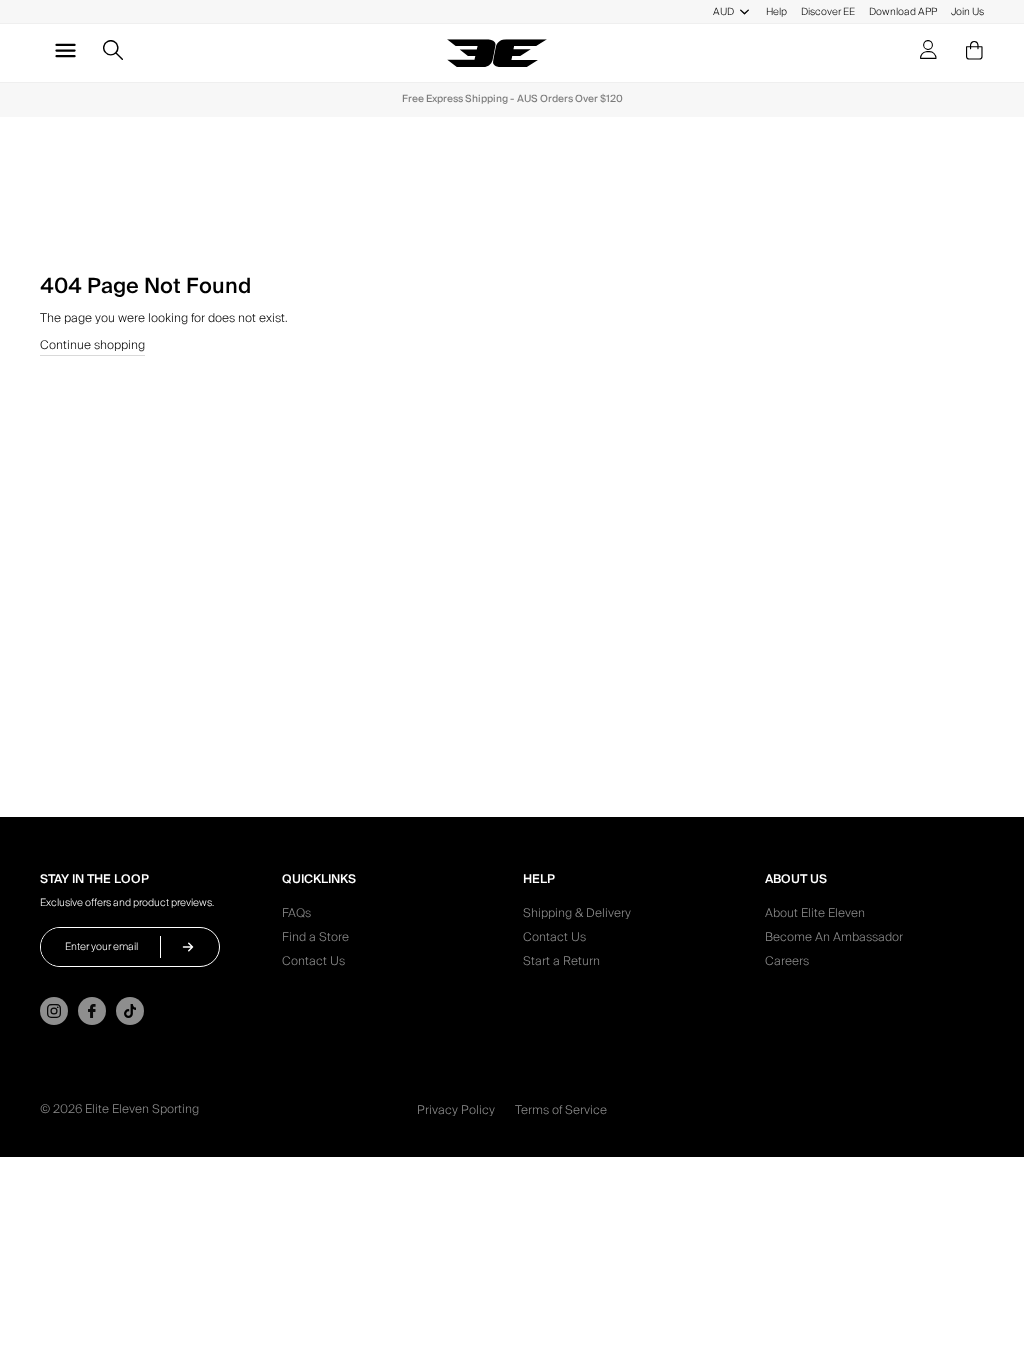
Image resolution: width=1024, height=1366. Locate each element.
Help (776, 11)
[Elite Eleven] (497, 53)
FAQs (296, 916)
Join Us (967, 11)
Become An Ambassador (834, 940)
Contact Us (313, 964)
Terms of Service (561, 1110)
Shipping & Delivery (577, 916)
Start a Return (561, 964)
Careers (787, 964)
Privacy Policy (456, 1110)
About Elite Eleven (815, 916)
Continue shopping (92, 347)
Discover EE (828, 11)
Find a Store (315, 940)
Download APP (903, 11)
